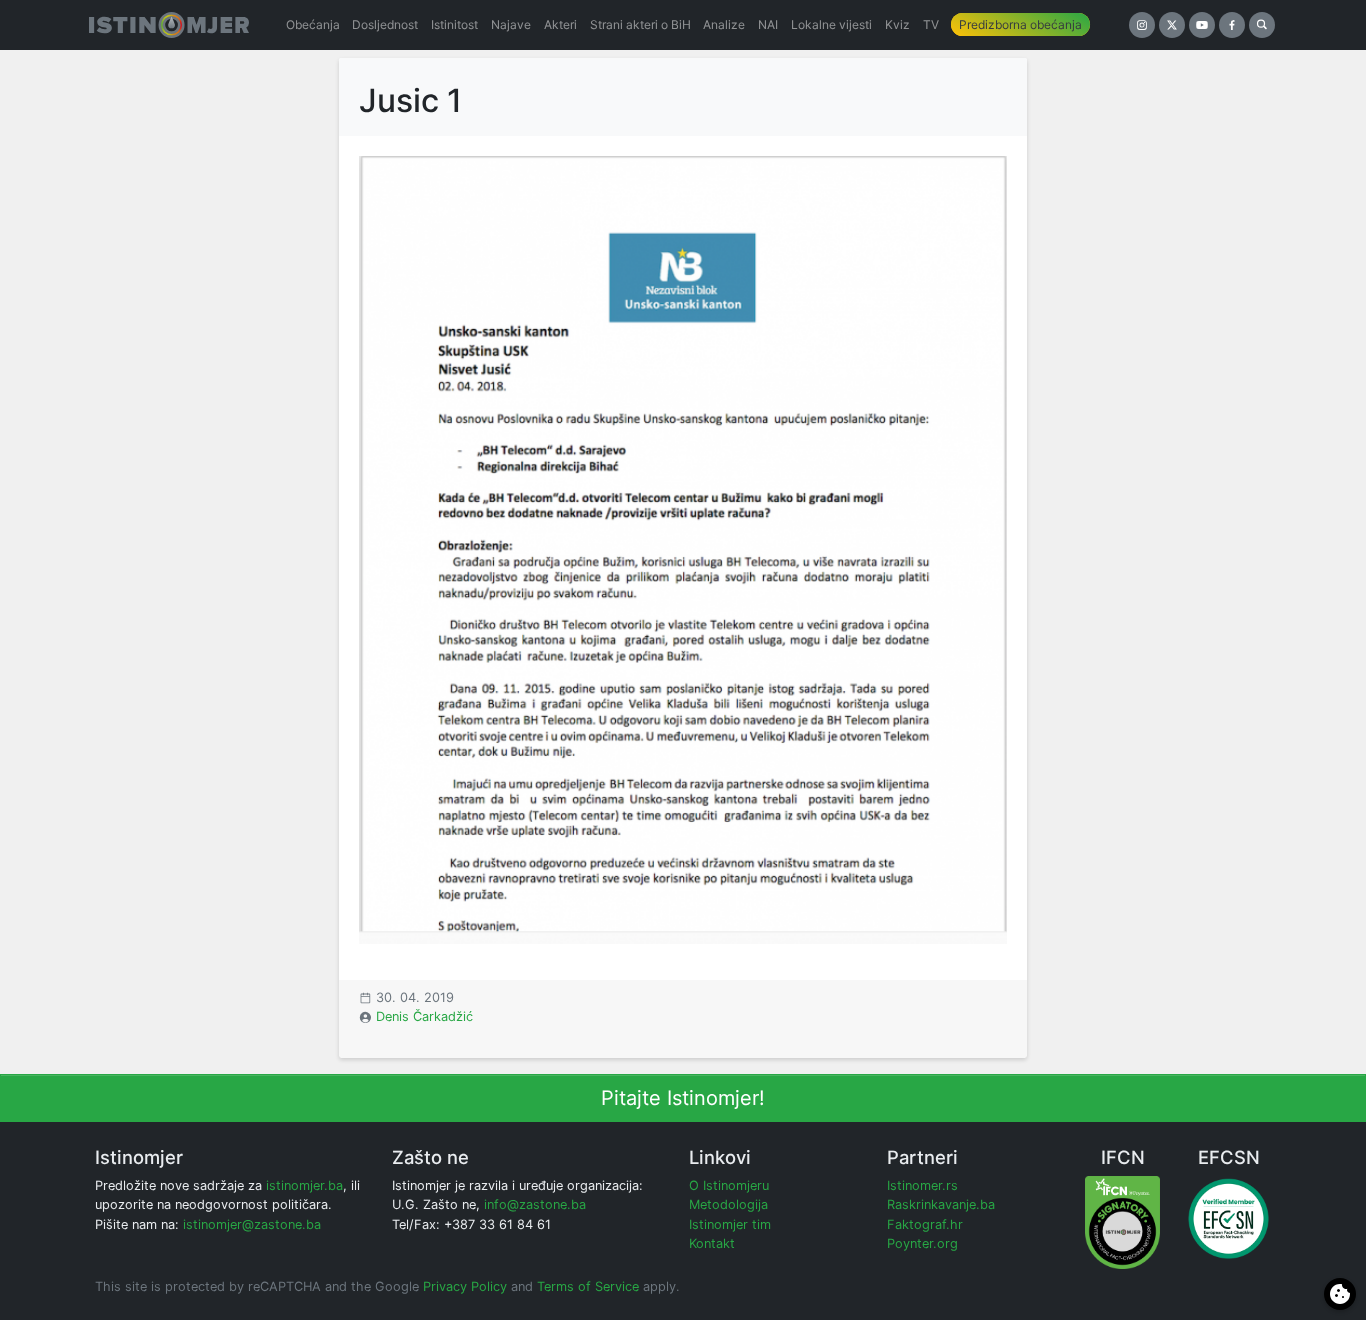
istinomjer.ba (304, 1185)
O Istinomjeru (729, 1185)
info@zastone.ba (535, 1204)
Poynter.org (922, 1243)
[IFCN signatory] (1122, 1221)
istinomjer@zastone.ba (252, 1224)
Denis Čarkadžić (424, 1016)
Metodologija (728, 1204)
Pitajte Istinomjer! (683, 1098)
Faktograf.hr (925, 1224)
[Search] (1262, 25)
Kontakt (712, 1243)
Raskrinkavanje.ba (941, 1204)
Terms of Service (588, 1286)
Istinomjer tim (730, 1224)
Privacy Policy (465, 1286)
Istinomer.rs (922, 1185)
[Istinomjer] (169, 25)
